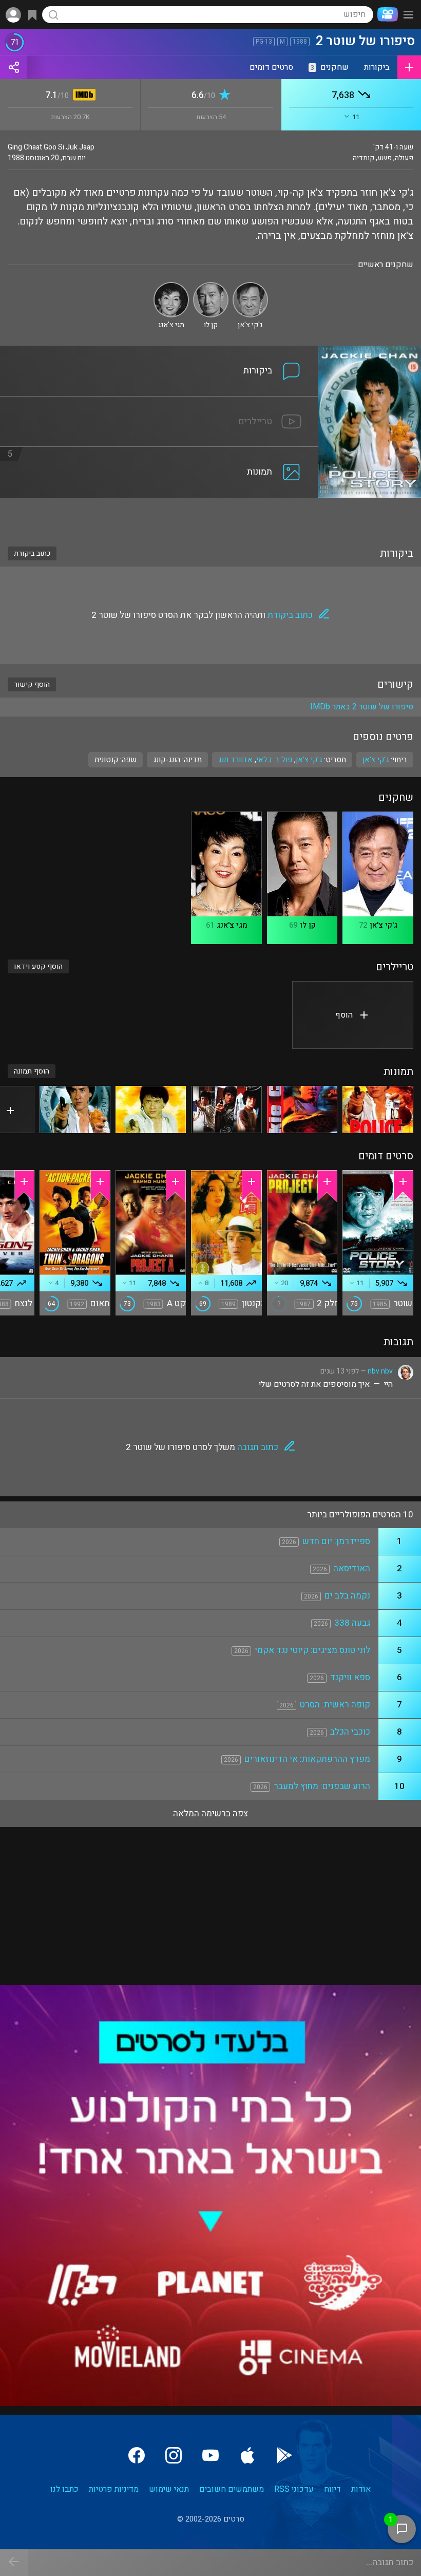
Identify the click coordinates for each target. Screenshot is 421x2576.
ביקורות (377, 67)
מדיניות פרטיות (114, 2489)
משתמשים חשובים (232, 2489)
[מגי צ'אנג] (171, 286)
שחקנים (330, 67)
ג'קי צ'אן (309, 760)
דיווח (332, 2489)
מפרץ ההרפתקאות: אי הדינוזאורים (307, 1759)
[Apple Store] (247, 2455)
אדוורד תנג (235, 760)
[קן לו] (211, 286)
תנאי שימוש (169, 2489)
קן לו (308, 925)
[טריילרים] (159, 403)
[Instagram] (174, 2455)
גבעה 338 (352, 1623)
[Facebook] (137, 2455)
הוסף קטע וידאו (38, 966)
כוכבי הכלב (350, 1732)
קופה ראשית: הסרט (335, 1705)
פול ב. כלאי (274, 760)
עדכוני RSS (294, 2489)
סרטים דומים (271, 67)
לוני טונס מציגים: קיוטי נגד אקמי (312, 1650)
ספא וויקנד (350, 1677)
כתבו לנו (64, 2489)
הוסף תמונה (32, 1071)
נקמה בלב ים (347, 1596)
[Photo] (378, 1110)
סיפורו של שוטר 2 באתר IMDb (362, 707)
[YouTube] (210, 2455)
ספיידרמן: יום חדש (336, 1541)
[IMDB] (82, 96)
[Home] (386, 14)
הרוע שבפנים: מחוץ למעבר (322, 1786)
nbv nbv (380, 1371)
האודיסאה (352, 1568)
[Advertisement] (210, 516)
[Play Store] (284, 2455)
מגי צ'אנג (232, 925)
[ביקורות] (159, 352)
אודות (361, 2489)
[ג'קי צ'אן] (250, 286)
